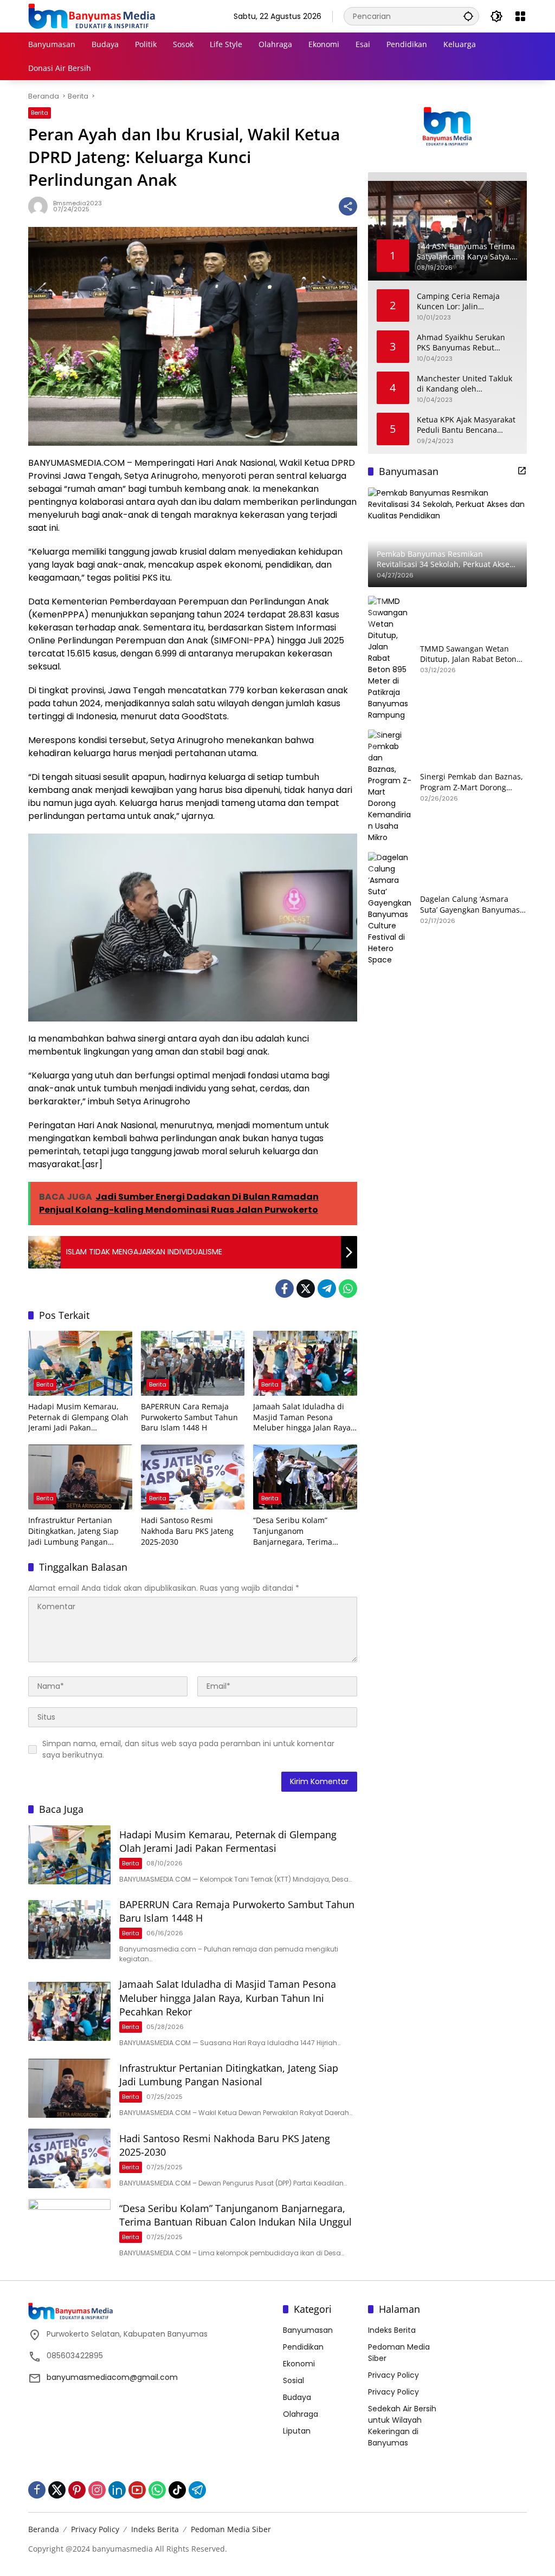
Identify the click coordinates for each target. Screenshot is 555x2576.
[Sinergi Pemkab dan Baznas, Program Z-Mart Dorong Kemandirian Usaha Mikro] (390, 786)
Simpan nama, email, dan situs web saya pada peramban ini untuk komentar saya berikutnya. (188, 1749)
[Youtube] (137, 2490)
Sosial (293, 2380)
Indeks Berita (392, 2330)
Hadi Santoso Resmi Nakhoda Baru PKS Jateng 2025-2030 (187, 1531)
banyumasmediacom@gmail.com (112, 2377)
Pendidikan (303, 2347)
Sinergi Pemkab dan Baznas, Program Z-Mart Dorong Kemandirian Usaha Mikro (472, 782)
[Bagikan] (348, 206)
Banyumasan (308, 2330)
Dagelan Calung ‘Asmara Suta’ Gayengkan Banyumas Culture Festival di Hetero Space (470, 904)
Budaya (297, 2397)
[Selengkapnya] (522, 471)
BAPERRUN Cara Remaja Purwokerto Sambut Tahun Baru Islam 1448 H (189, 1417)
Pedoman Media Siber (231, 2529)
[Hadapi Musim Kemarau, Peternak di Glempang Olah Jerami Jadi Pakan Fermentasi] (80, 1363)
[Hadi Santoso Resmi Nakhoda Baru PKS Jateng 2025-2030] (193, 1477)
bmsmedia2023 (78, 203)
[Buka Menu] (520, 16)
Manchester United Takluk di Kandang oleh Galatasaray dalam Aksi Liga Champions (467, 384)
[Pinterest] (77, 2490)
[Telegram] (327, 1289)
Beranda (44, 2529)
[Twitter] (306, 1289)
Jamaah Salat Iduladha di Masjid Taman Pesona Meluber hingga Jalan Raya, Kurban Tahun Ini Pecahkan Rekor (304, 1417)
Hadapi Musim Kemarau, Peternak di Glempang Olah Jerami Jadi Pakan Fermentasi (78, 1417)
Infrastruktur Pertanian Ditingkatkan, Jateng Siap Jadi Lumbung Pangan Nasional (73, 1531)
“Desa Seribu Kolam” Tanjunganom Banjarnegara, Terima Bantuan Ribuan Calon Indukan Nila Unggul (294, 1531)
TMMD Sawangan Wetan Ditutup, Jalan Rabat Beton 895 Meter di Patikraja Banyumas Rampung (468, 654)
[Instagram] (97, 2490)
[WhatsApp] (348, 1289)
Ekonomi (299, 2364)
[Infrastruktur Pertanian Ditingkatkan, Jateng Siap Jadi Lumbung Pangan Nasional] (80, 1477)
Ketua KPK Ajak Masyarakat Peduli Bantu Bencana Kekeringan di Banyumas (466, 425)
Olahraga (301, 2414)
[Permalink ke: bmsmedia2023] (41, 206)
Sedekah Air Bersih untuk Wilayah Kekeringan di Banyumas (402, 2426)
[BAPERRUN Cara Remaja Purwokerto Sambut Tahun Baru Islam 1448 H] (193, 1363)
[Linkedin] (117, 2490)
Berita (40, 113)
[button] (468, 16)
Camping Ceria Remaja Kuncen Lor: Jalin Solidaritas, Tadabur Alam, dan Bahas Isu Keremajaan (466, 301)
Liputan (297, 2431)
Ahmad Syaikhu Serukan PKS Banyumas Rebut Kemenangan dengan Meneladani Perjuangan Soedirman (461, 343)
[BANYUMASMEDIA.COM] (92, 16)
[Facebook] (285, 1289)
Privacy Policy (393, 2375)
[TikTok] (177, 2490)
